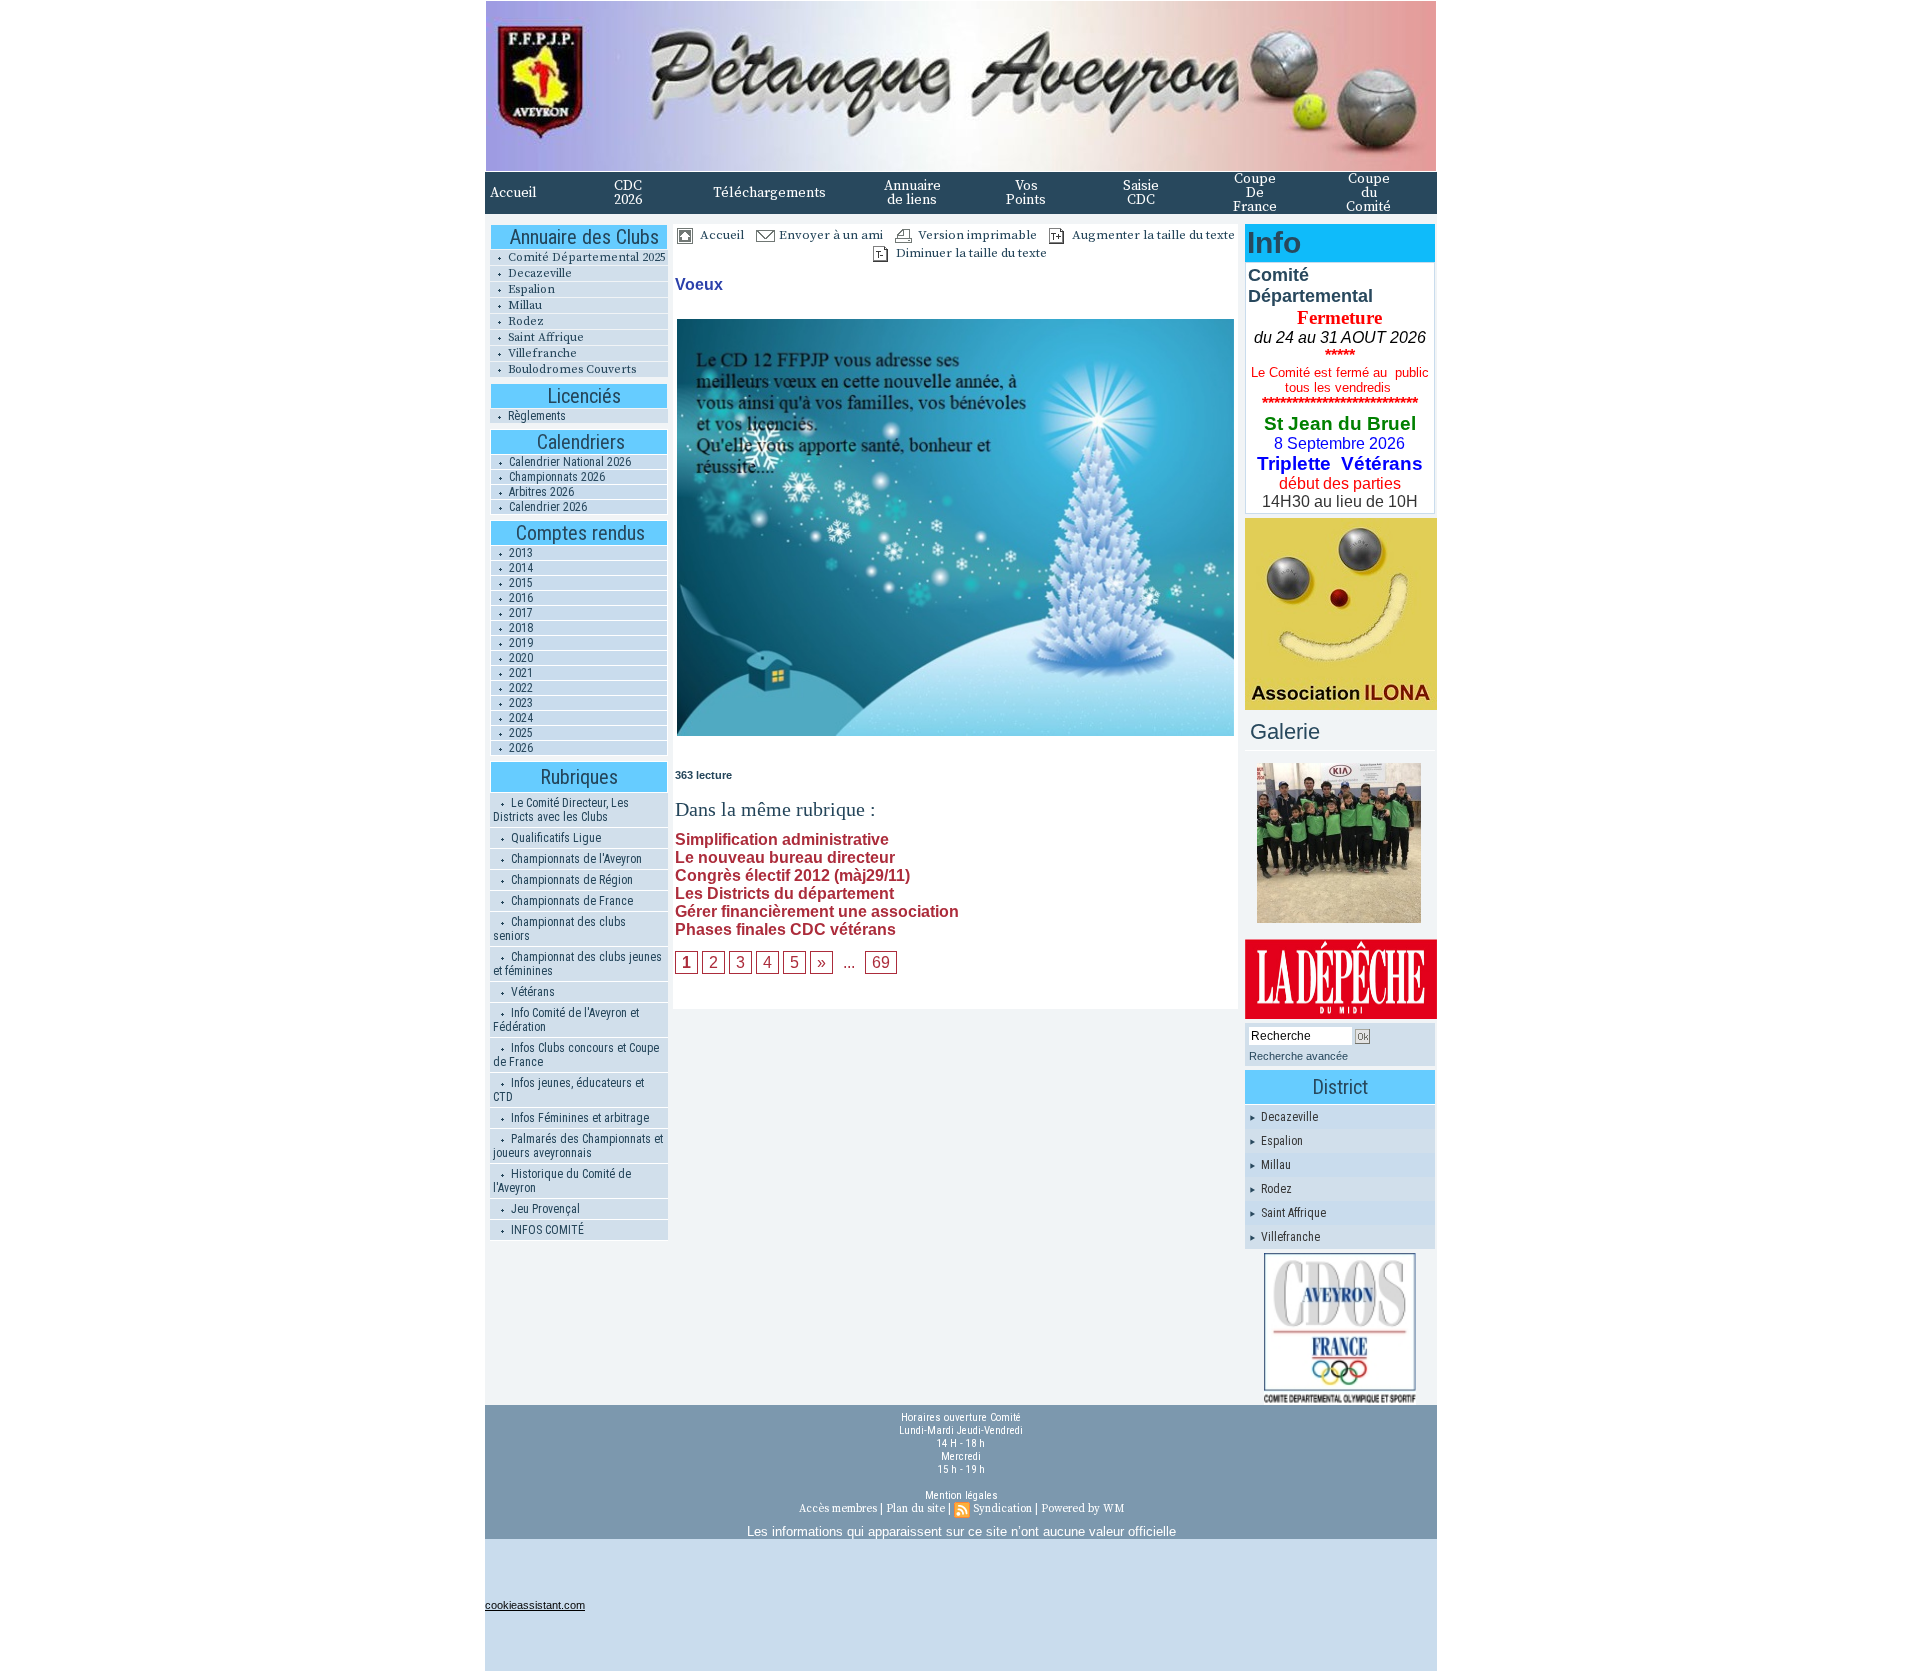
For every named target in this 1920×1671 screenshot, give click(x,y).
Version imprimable (976, 235)
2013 (519, 553)
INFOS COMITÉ (546, 1230)
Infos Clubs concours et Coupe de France (576, 1055)
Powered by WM (1082, 1509)
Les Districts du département (784, 893)
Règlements (535, 416)
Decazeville (538, 273)
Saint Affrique (544, 337)
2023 (519, 703)
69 (881, 962)
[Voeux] (955, 324)
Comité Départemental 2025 (585, 257)
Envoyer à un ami (829, 235)
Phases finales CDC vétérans (785, 929)
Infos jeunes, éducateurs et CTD (568, 1090)
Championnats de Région (570, 880)
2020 (519, 658)
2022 (519, 688)
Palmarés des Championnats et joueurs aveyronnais (578, 1146)
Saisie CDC (1141, 193)
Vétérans (531, 992)
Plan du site (915, 1509)
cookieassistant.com (535, 1605)
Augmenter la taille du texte (1152, 235)
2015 (519, 583)
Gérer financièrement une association (817, 911)
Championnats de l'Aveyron (575, 859)
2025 (519, 733)
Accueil (513, 193)
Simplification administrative (782, 839)
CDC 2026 (628, 193)
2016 (519, 598)
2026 (519, 748)
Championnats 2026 (555, 477)
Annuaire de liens (912, 193)
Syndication (1002, 1509)
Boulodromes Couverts (570, 369)
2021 (519, 673)
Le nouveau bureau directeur (785, 857)
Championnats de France (570, 901)
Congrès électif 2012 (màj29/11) (792, 875)
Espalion (530, 289)
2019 (519, 643)
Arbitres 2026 (540, 492)
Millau (523, 305)
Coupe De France (1255, 193)
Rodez (524, 321)
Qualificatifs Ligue (554, 838)
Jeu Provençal (544, 1209)
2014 (519, 568)
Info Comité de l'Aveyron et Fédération (566, 1020)
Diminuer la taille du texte (970, 253)
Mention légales (961, 1495)
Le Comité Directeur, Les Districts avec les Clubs (561, 810)
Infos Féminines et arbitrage (578, 1118)
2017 (519, 613)
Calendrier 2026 (546, 507)
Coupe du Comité (1368, 193)
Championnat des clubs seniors (559, 929)
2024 (519, 718)
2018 (519, 628)
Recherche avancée (1298, 1056)
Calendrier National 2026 (568, 462)
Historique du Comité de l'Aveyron (562, 1181)
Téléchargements (769, 193)
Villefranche (541, 353)
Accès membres (838, 1509)
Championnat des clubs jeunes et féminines (577, 964)
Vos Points (1026, 193)
